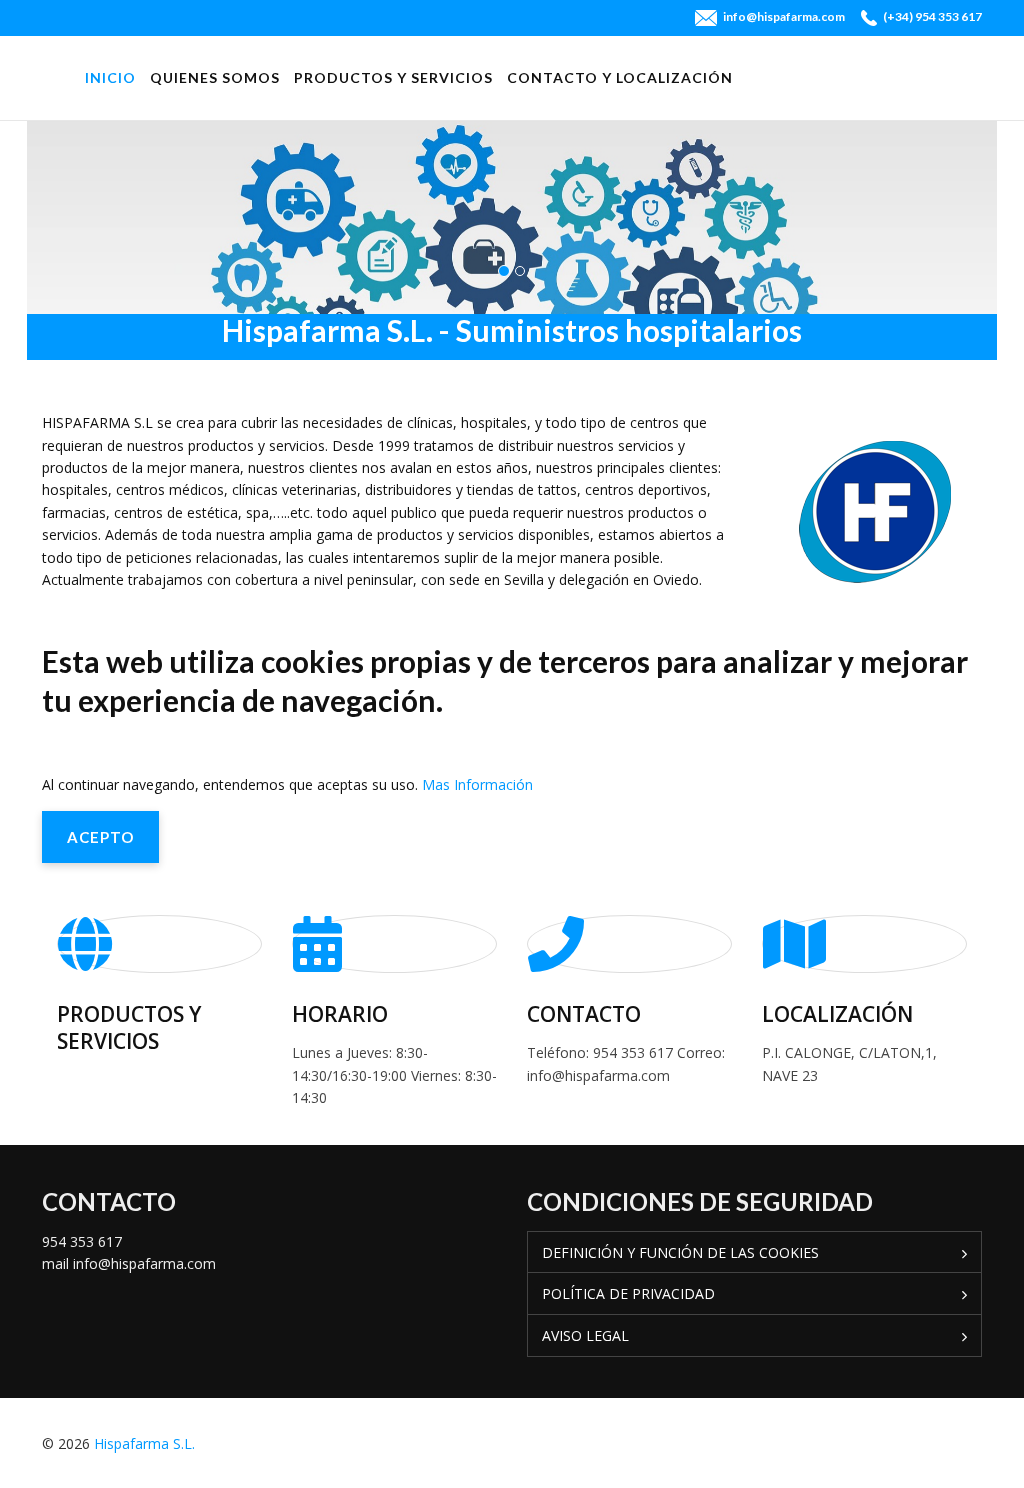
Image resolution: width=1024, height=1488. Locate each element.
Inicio (110, 77)
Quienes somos (215, 77)
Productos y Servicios (393, 77)
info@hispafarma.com (784, 16)
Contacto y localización (620, 77)
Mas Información (477, 784)
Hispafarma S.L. (144, 1443)
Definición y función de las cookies (680, 1252)
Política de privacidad (628, 1293)
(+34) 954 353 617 (932, 16)
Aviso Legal (585, 1335)
